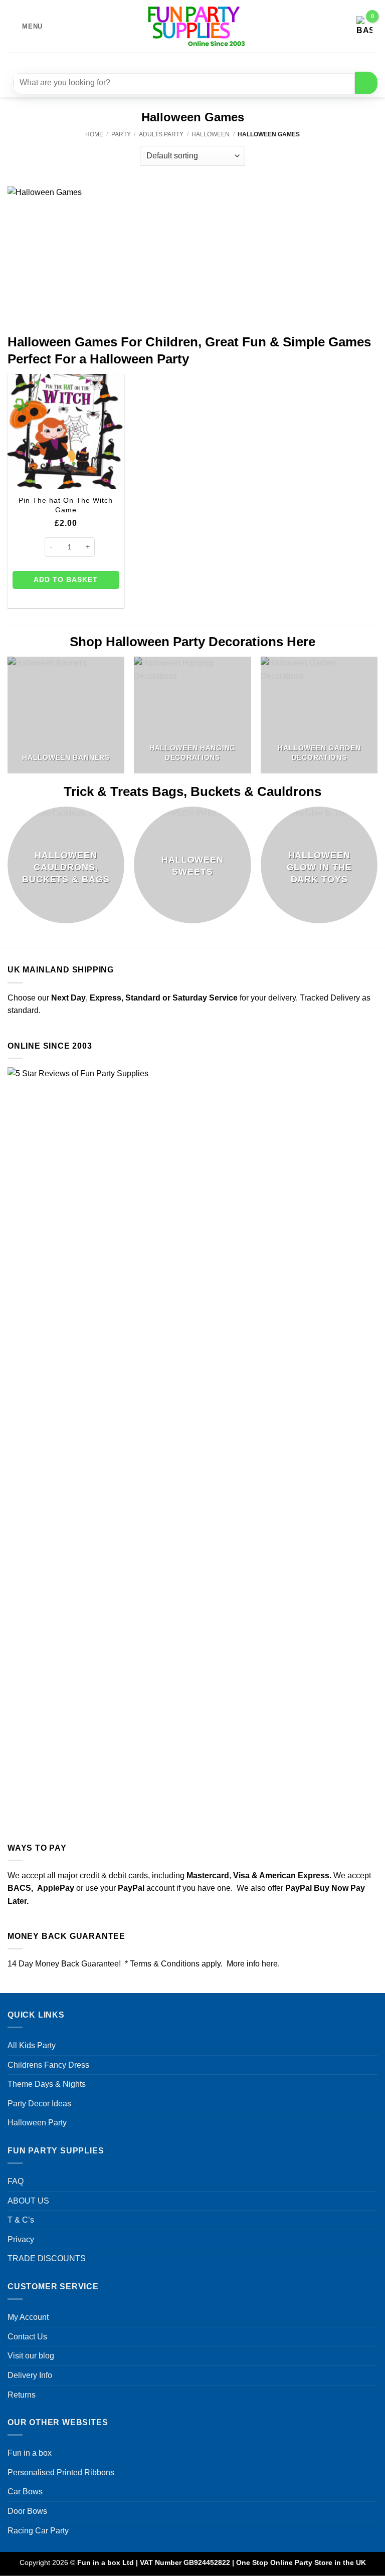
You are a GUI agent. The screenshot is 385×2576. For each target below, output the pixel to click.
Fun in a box (30, 2453)
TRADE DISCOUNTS (47, 2258)
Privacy (21, 2239)
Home (94, 134)
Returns (22, 2395)
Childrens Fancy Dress (48, 2065)
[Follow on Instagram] (181, 61)
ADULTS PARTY (161, 134)
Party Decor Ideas (39, 2104)
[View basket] (364, 27)
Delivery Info (30, 2375)
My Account (28, 2317)
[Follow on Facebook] (163, 61)
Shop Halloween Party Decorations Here (192, 642)
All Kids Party (32, 2045)
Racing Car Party (38, 2531)
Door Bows (27, 2511)
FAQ (16, 2181)
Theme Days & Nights (47, 2084)
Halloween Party (37, 2123)
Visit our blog (31, 2356)
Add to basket (66, 579)
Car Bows (25, 2492)
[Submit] (366, 83)
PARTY (121, 134)
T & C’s (21, 2220)
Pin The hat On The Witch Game (66, 505)
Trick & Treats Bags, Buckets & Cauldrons (192, 791)
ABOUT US (28, 2201)
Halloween (211, 134)
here (270, 1964)
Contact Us (27, 2337)
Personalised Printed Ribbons (61, 2472)
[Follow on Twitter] (199, 61)
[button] (25, 26)
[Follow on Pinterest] (217, 61)
